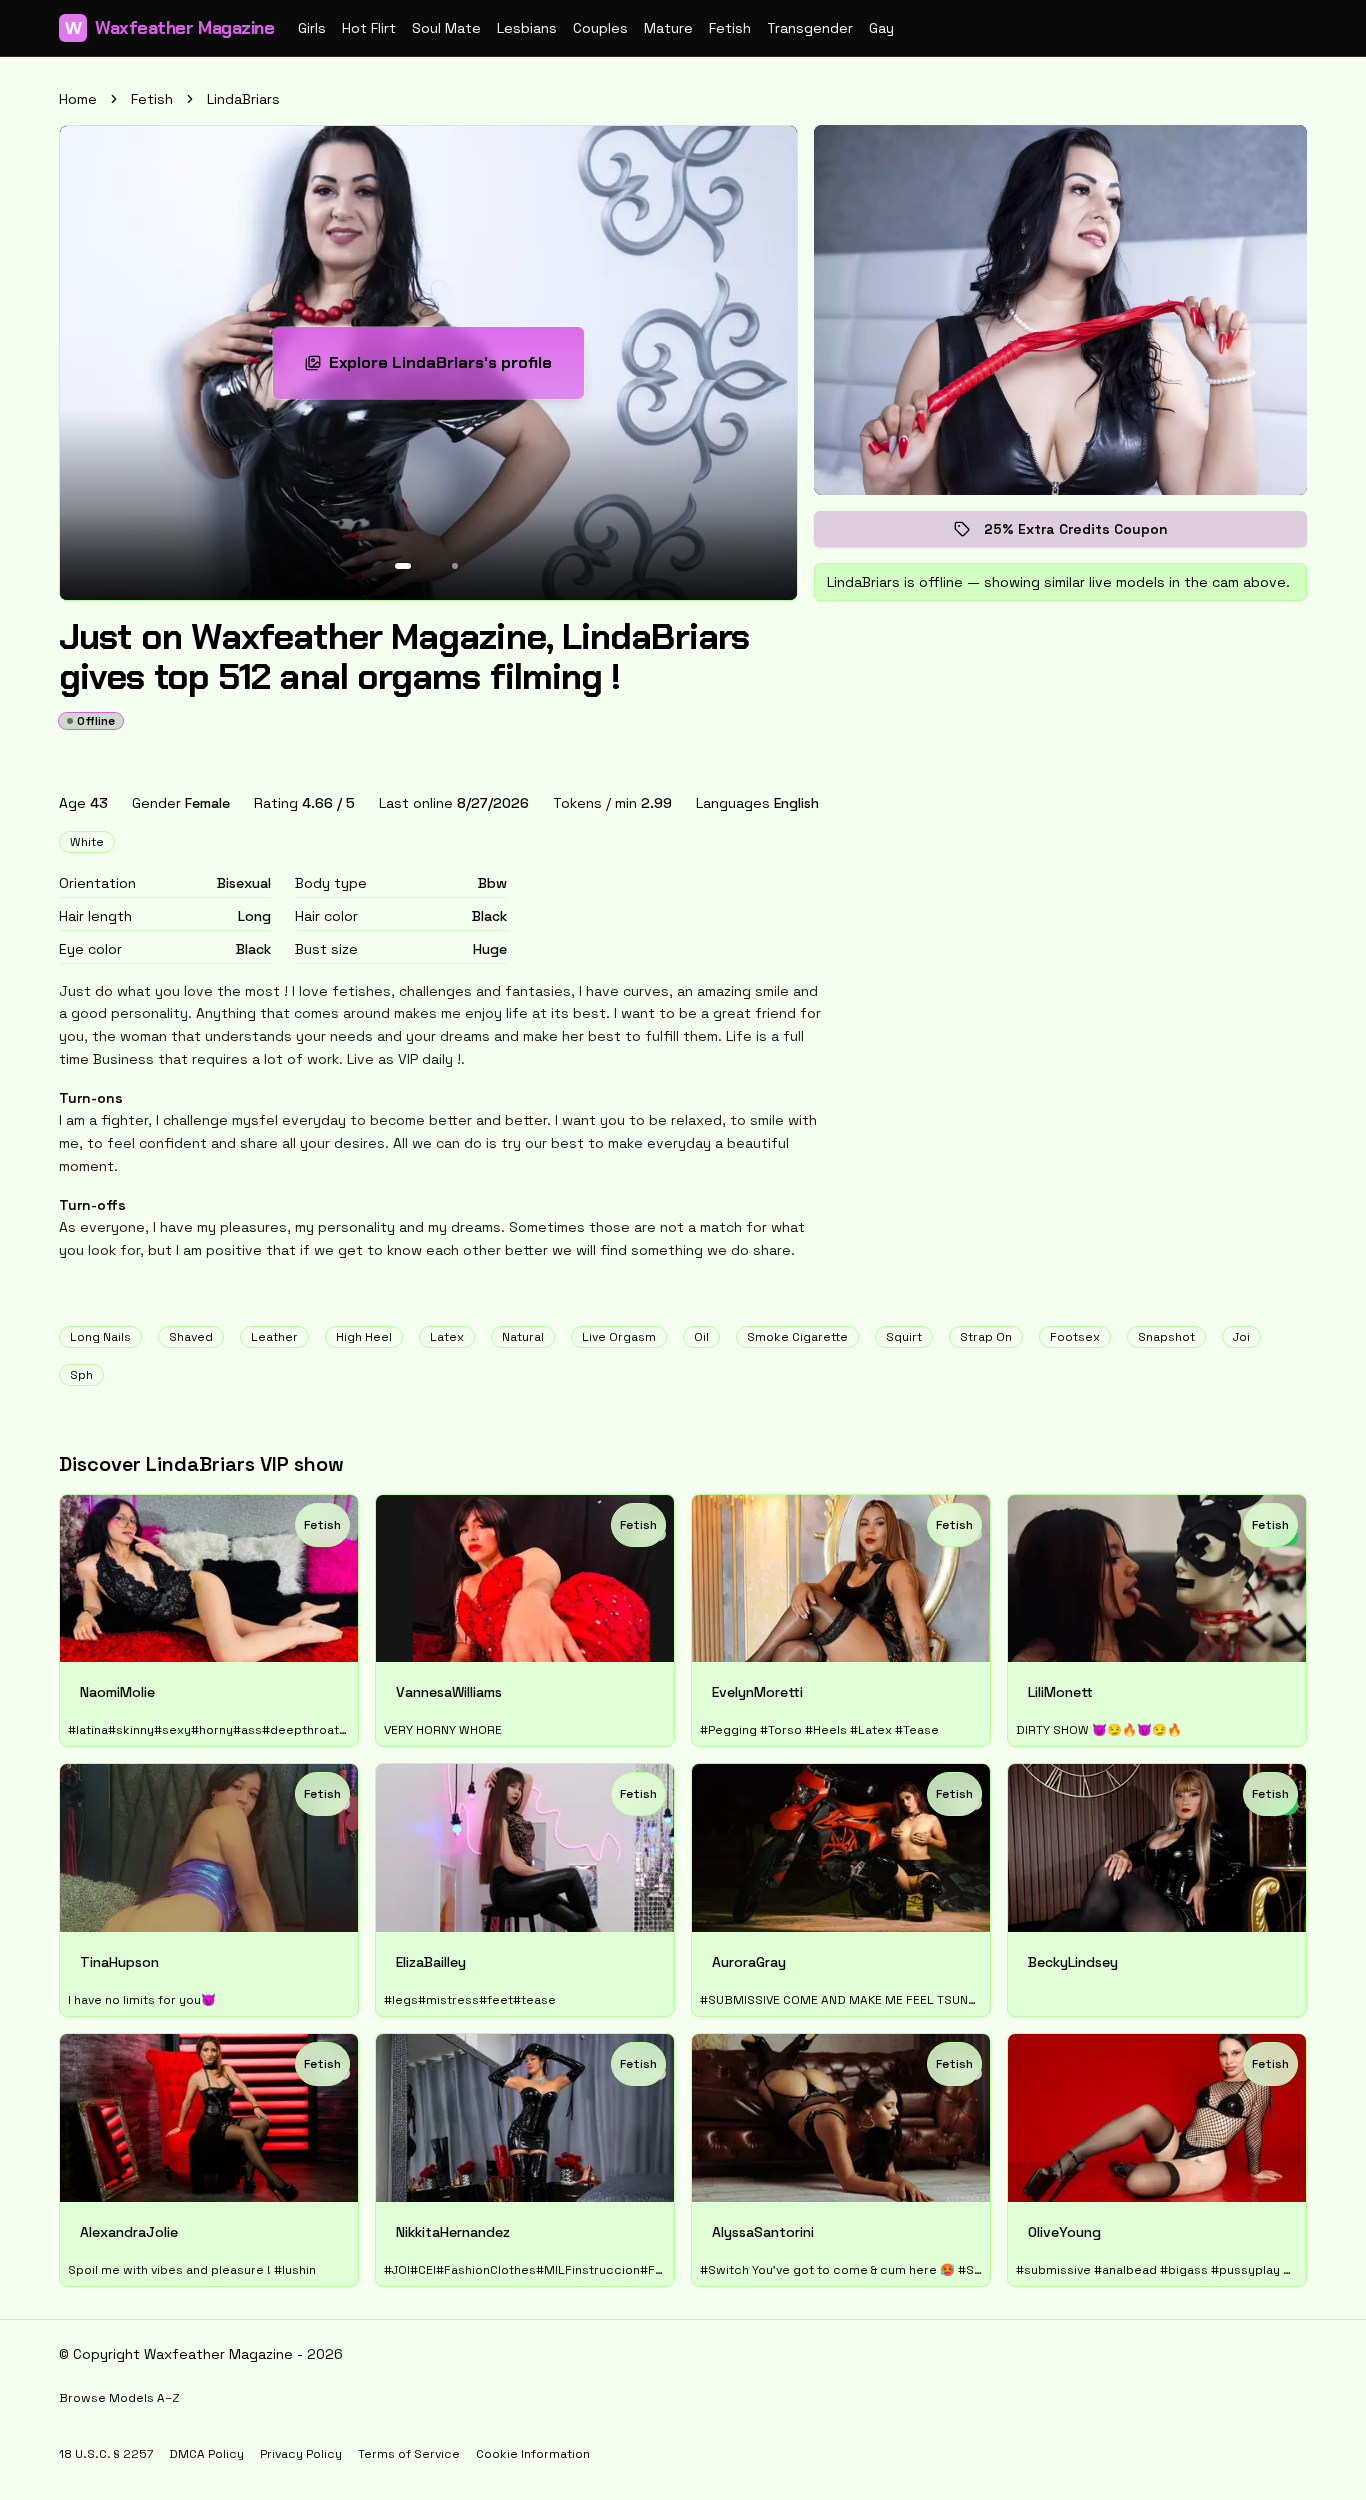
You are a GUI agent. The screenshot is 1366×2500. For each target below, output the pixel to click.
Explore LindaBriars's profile (452, 368)
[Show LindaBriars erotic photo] (403, 566)
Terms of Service (409, 2454)
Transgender (810, 28)
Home (78, 99)
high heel (364, 1337)
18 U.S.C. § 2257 (106, 2454)
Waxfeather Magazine (169, 28)
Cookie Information (533, 2454)
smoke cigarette (797, 1337)
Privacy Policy (301, 2454)
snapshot (1166, 1337)
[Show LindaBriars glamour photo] (455, 566)
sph (81, 1375)
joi (1241, 1337)
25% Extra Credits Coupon (1090, 533)
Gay (881, 28)
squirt (904, 1337)
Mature (668, 28)
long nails (100, 1337)
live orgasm (619, 1337)
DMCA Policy (206, 2454)
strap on (986, 1337)
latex (447, 1337)
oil (701, 1337)
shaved (191, 1337)
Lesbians (527, 28)
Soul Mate (446, 28)
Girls (312, 28)
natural (523, 1337)
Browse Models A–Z (119, 2398)
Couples (600, 28)
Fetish (730, 28)
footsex (1075, 1337)
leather (274, 1337)
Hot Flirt (369, 28)
